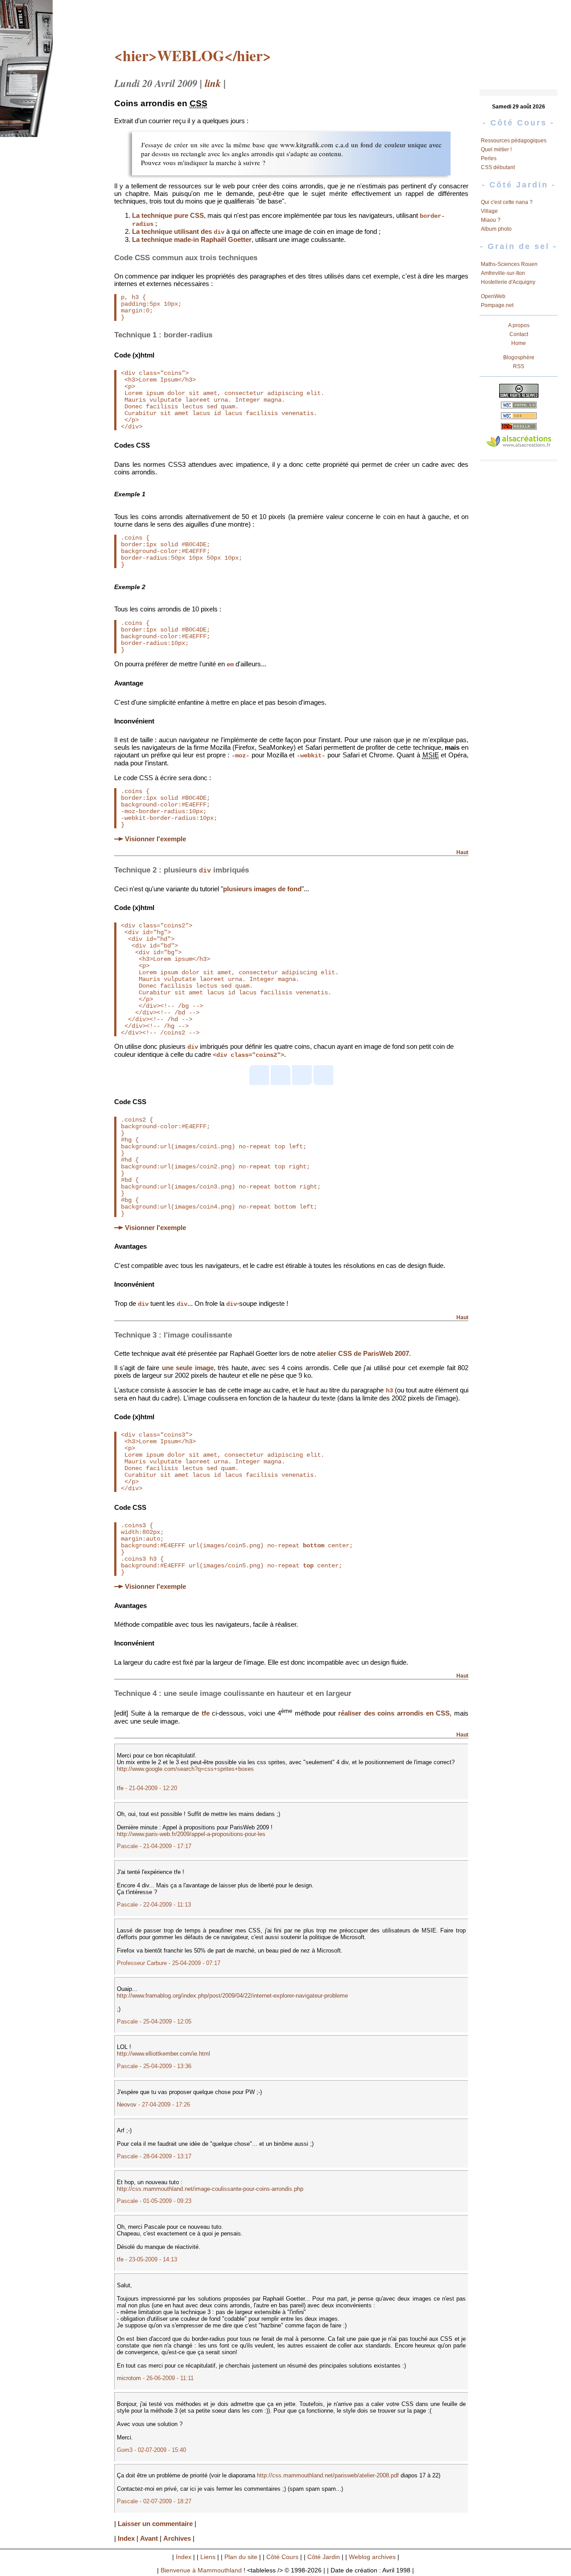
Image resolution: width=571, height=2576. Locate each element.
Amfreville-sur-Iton (503, 273)
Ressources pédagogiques (514, 141)
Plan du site (241, 2557)
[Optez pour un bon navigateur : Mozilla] (519, 427)
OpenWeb (493, 296)
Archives (177, 2538)
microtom (129, 2378)
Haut (462, 852)
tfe (206, 1714)
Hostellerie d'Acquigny (508, 282)
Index (126, 2538)
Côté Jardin (324, 2557)
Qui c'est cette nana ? (507, 202)
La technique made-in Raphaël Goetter (192, 239)
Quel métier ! (496, 150)
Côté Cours (282, 2557)
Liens (208, 2557)
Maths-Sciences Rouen (509, 264)
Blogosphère (519, 357)
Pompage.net (497, 305)
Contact (519, 334)
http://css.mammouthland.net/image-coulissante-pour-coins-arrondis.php (210, 2189)
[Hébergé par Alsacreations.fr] (519, 442)
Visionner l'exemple (155, 839)
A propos (519, 325)
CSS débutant (498, 167)
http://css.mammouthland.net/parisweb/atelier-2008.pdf (328, 2475)
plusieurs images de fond (262, 889)
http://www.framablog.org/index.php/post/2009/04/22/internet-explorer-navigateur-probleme (232, 1996)
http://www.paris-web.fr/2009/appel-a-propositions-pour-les (191, 1834)
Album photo (496, 229)
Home (519, 343)
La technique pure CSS (168, 215)
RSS (519, 366)
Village (489, 211)
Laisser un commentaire (155, 2524)
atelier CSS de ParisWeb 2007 (363, 1353)
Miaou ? (491, 220)
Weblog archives (372, 2557)
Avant (149, 2538)
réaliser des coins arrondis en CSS (394, 1714)
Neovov (127, 2104)
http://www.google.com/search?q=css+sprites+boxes (185, 1769)
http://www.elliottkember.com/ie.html (163, 2054)
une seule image (188, 1368)
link (213, 83)
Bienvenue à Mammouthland (201, 2570)
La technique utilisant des (178, 231)
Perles (489, 158)
